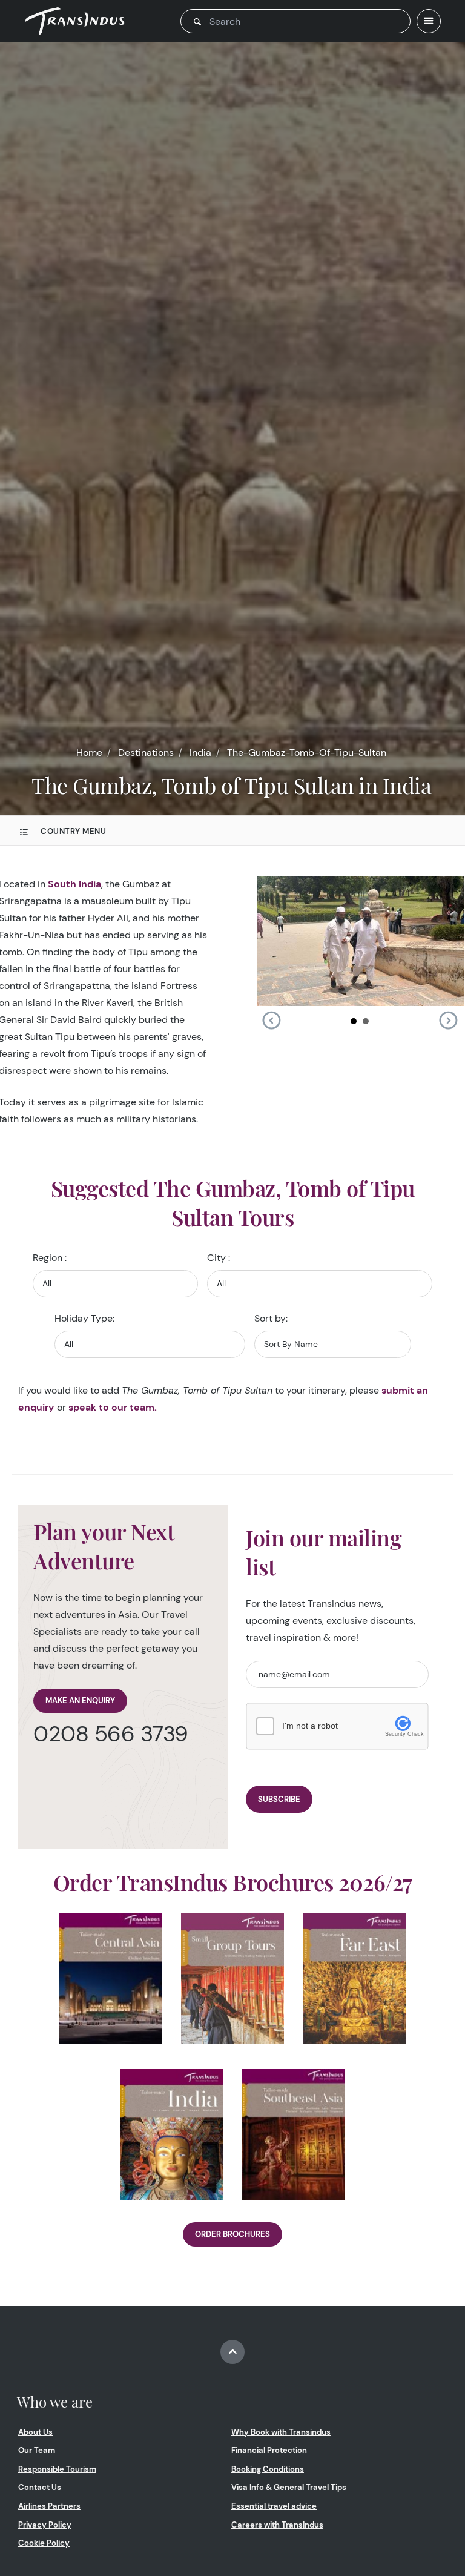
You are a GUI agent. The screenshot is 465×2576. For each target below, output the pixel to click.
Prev (271, 1021)
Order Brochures (232, 2234)
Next (448, 1021)
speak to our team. (113, 1407)
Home (89, 753)
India (200, 753)
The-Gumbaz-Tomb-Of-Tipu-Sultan (307, 753)
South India (74, 884)
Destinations (146, 753)
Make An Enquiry (80, 1700)
